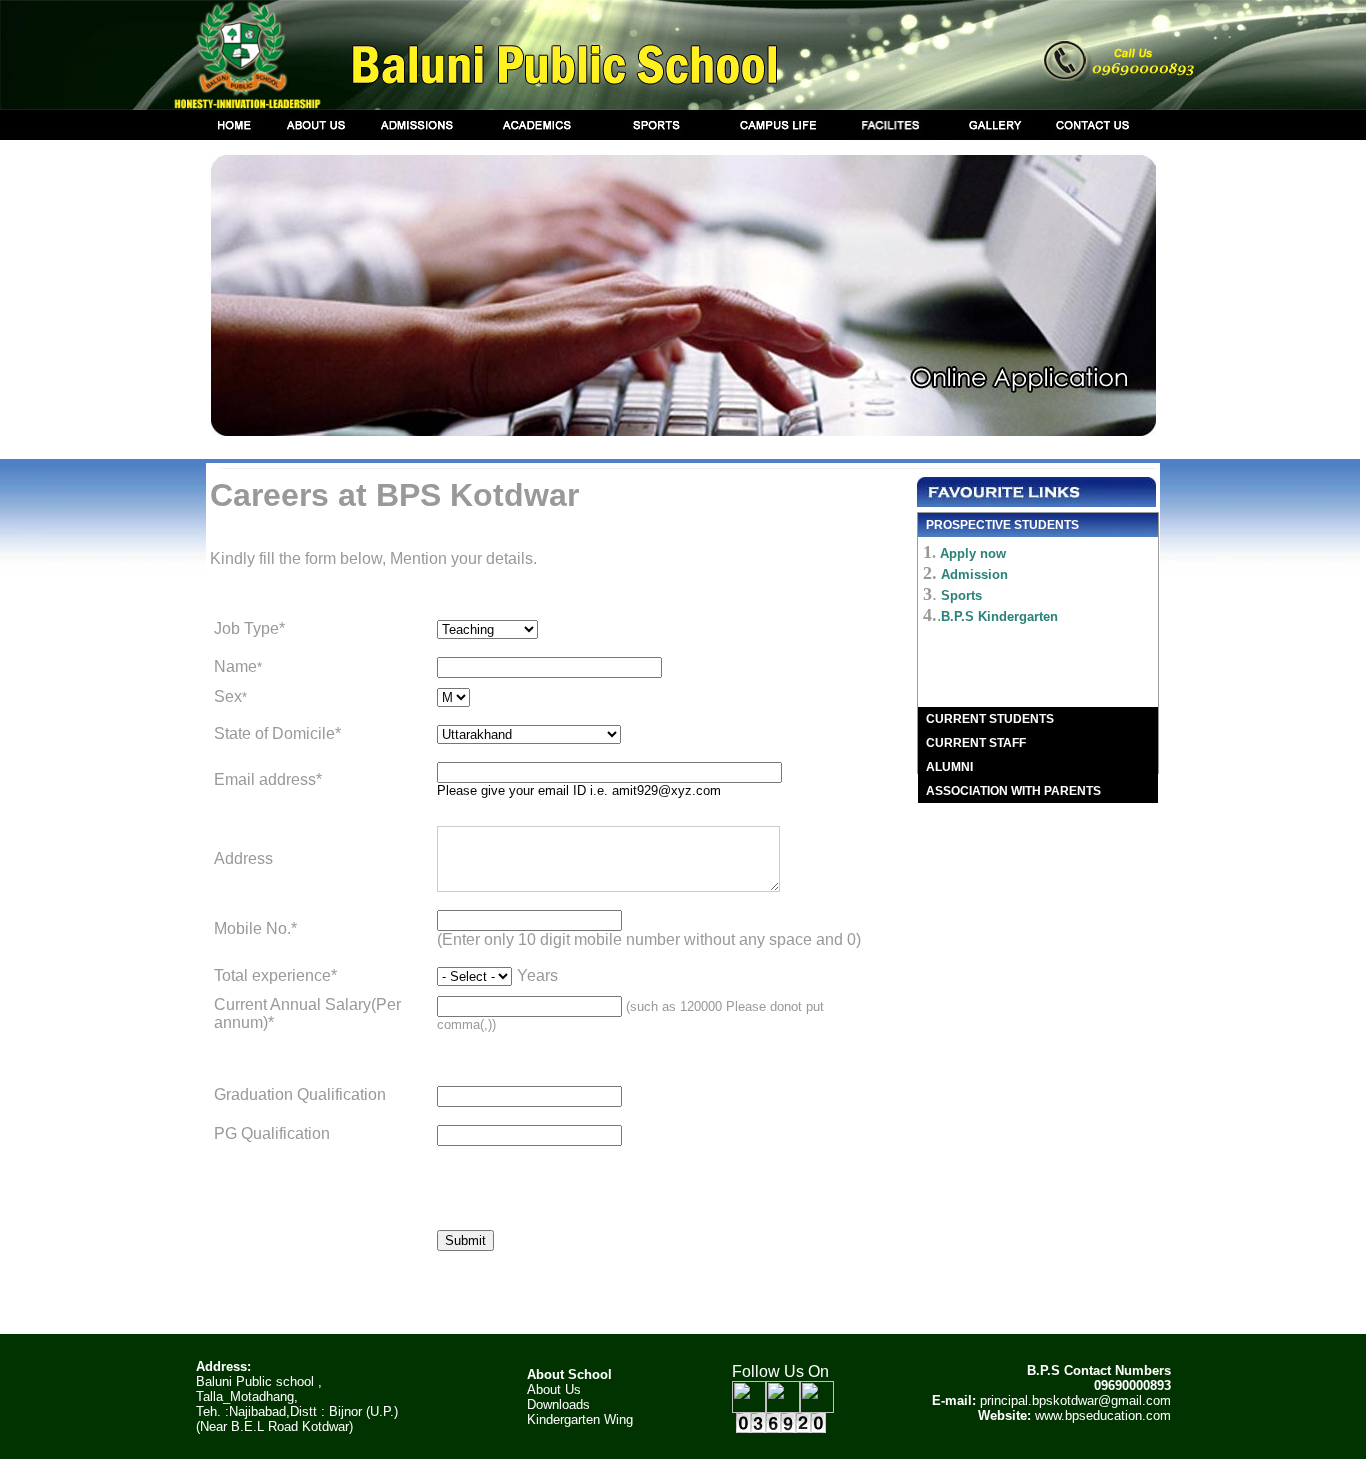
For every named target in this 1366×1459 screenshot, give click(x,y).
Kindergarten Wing (580, 1419)
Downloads (558, 1404)
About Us (554, 1389)
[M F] (453, 696)
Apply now (973, 553)
